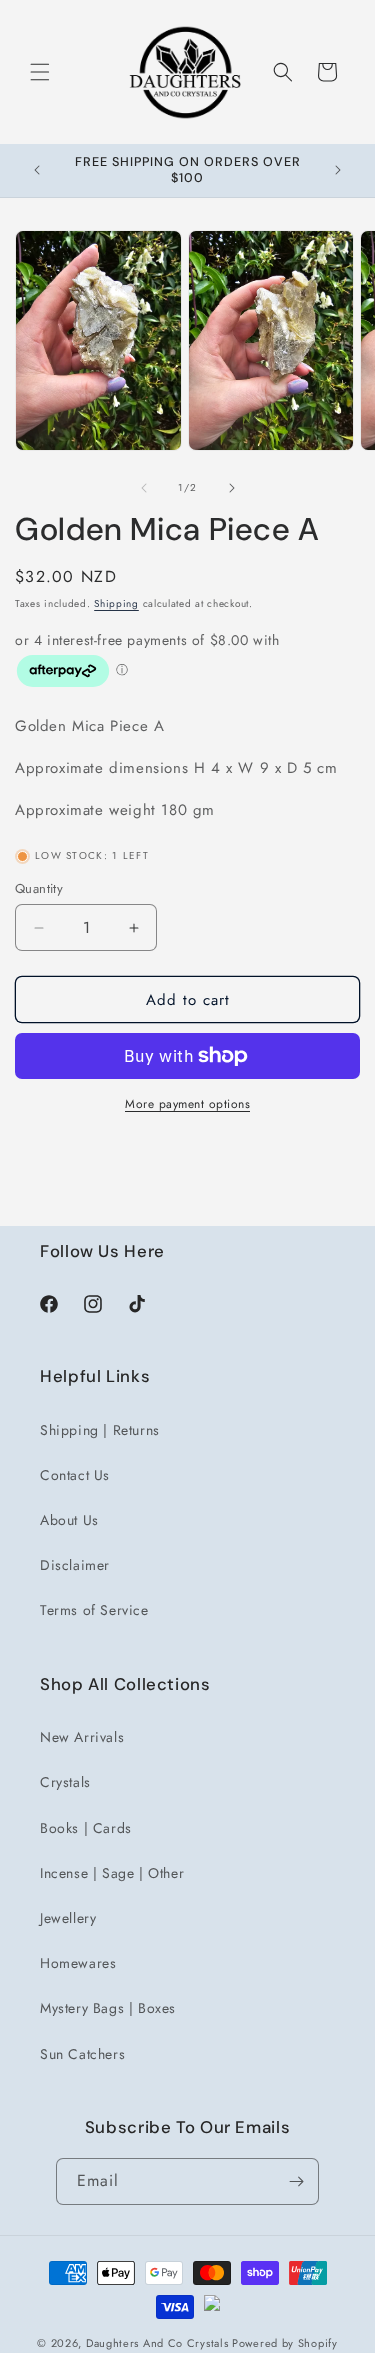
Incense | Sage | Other (112, 1873)
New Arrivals (82, 1737)
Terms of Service (94, 1610)
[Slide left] (144, 488)
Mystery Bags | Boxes (108, 2008)
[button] (40, 72)
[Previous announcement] (37, 170)
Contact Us (75, 1475)
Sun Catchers (82, 2054)
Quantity (39, 888)
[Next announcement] (338, 170)
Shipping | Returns (100, 1430)
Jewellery (68, 1918)
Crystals (65, 1782)
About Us (69, 1520)
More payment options (187, 1104)
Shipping (116, 603)
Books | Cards (86, 1828)
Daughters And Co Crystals (157, 2343)
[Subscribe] (296, 2181)
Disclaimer (75, 1565)
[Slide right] (232, 488)
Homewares (78, 1963)
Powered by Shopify (285, 2343)
